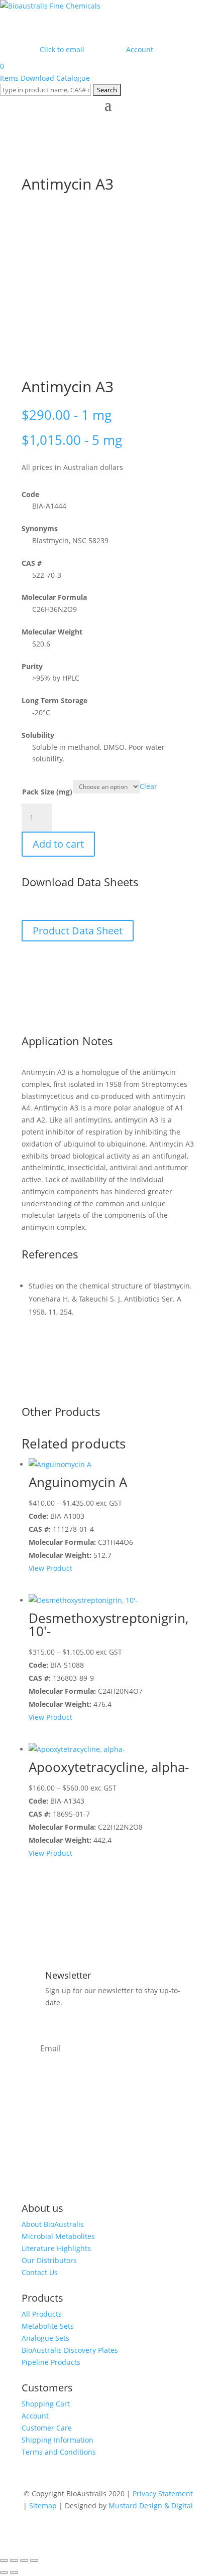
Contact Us (40, 2272)
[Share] (24, 2560)
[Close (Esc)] (34, 2560)
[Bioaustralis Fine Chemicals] (50, 6)
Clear (148, 786)
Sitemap (43, 2506)
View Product (50, 1568)
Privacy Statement (163, 2493)
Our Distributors (49, 2260)
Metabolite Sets (48, 2326)
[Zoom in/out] (4, 2560)
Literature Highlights (56, 2248)
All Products (42, 2314)
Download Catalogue (55, 78)
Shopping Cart (46, 2404)
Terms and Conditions (59, 2452)
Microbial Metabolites (58, 2236)
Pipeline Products (51, 2362)
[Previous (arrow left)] (4, 2572)
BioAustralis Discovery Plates (70, 2350)
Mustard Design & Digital (151, 2506)
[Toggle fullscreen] (14, 2560)
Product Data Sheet (78, 931)
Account (35, 2416)
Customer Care (47, 2428)
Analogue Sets (45, 2338)
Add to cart (58, 844)
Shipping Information (58, 2440)
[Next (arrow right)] (14, 2572)
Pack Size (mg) (47, 792)
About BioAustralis (53, 2224)
